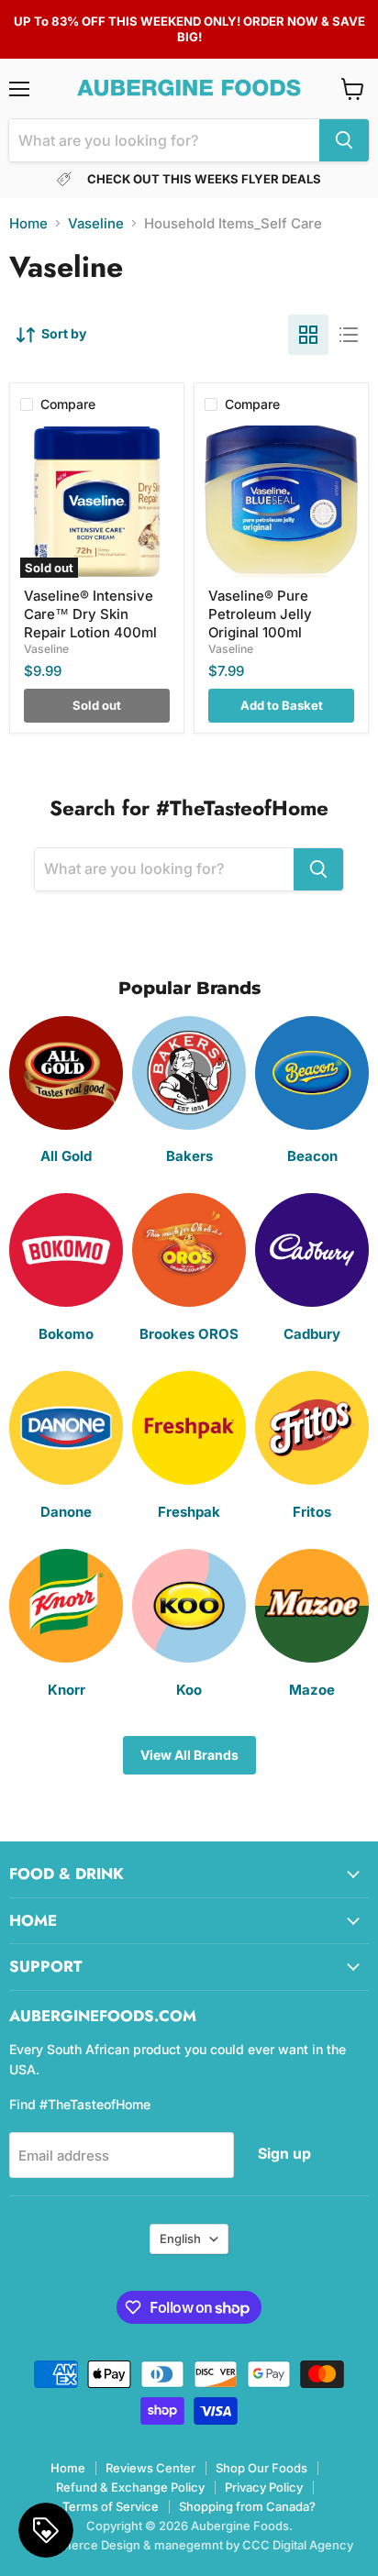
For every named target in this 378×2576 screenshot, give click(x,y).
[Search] (344, 140)
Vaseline (96, 223)
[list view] (349, 335)
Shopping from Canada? (247, 2506)
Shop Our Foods (261, 2468)
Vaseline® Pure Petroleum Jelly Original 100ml (260, 614)
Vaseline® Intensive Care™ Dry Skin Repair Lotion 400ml (90, 614)
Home (28, 223)
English (180, 2239)
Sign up (284, 2154)
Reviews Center (150, 2468)
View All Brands (189, 1755)
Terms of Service (111, 2506)
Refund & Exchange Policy (130, 2487)
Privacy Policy (264, 2487)
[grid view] (308, 335)
